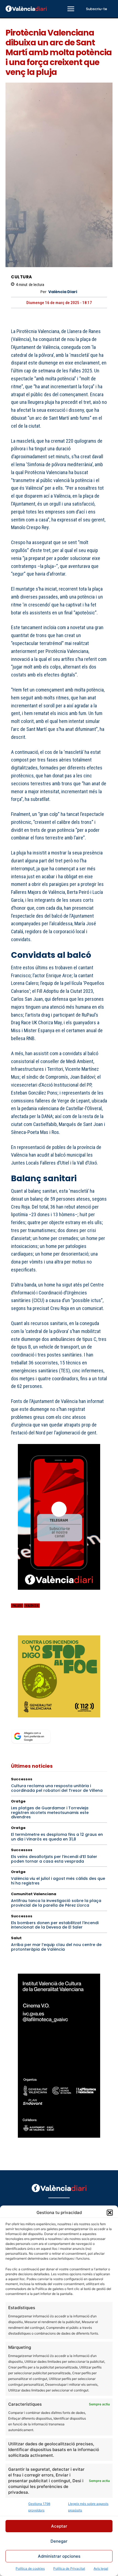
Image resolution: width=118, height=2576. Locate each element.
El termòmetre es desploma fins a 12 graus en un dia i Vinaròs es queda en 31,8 (57, 1837)
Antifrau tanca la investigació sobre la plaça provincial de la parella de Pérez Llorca (56, 1903)
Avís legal (101, 2568)
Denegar (59, 2541)
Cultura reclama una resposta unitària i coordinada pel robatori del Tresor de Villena (57, 1788)
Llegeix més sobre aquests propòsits (88, 2507)
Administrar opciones (59, 2556)
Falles (17, 1606)
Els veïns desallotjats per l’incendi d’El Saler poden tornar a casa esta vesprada (54, 1859)
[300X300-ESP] (59, 1676)
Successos (22, 1779)
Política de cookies (30, 2568)
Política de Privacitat (69, 2568)
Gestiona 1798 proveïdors (39, 2507)
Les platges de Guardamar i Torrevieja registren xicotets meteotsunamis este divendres (50, 1813)
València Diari (63, 292)
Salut (16, 1938)
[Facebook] (16, 1628)
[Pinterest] (42, 1628)
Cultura (22, 277)
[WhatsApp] (54, 1628)
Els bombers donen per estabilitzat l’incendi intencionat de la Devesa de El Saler (55, 1925)
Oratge (18, 1801)
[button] (110, 2213)
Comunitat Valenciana (34, 1894)
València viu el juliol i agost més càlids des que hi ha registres (58, 1881)
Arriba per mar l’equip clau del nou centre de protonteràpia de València (56, 1947)
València (32, 1606)
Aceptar (59, 2526)
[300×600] (59, 2056)
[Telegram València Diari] (59, 1594)
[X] (29, 1628)
